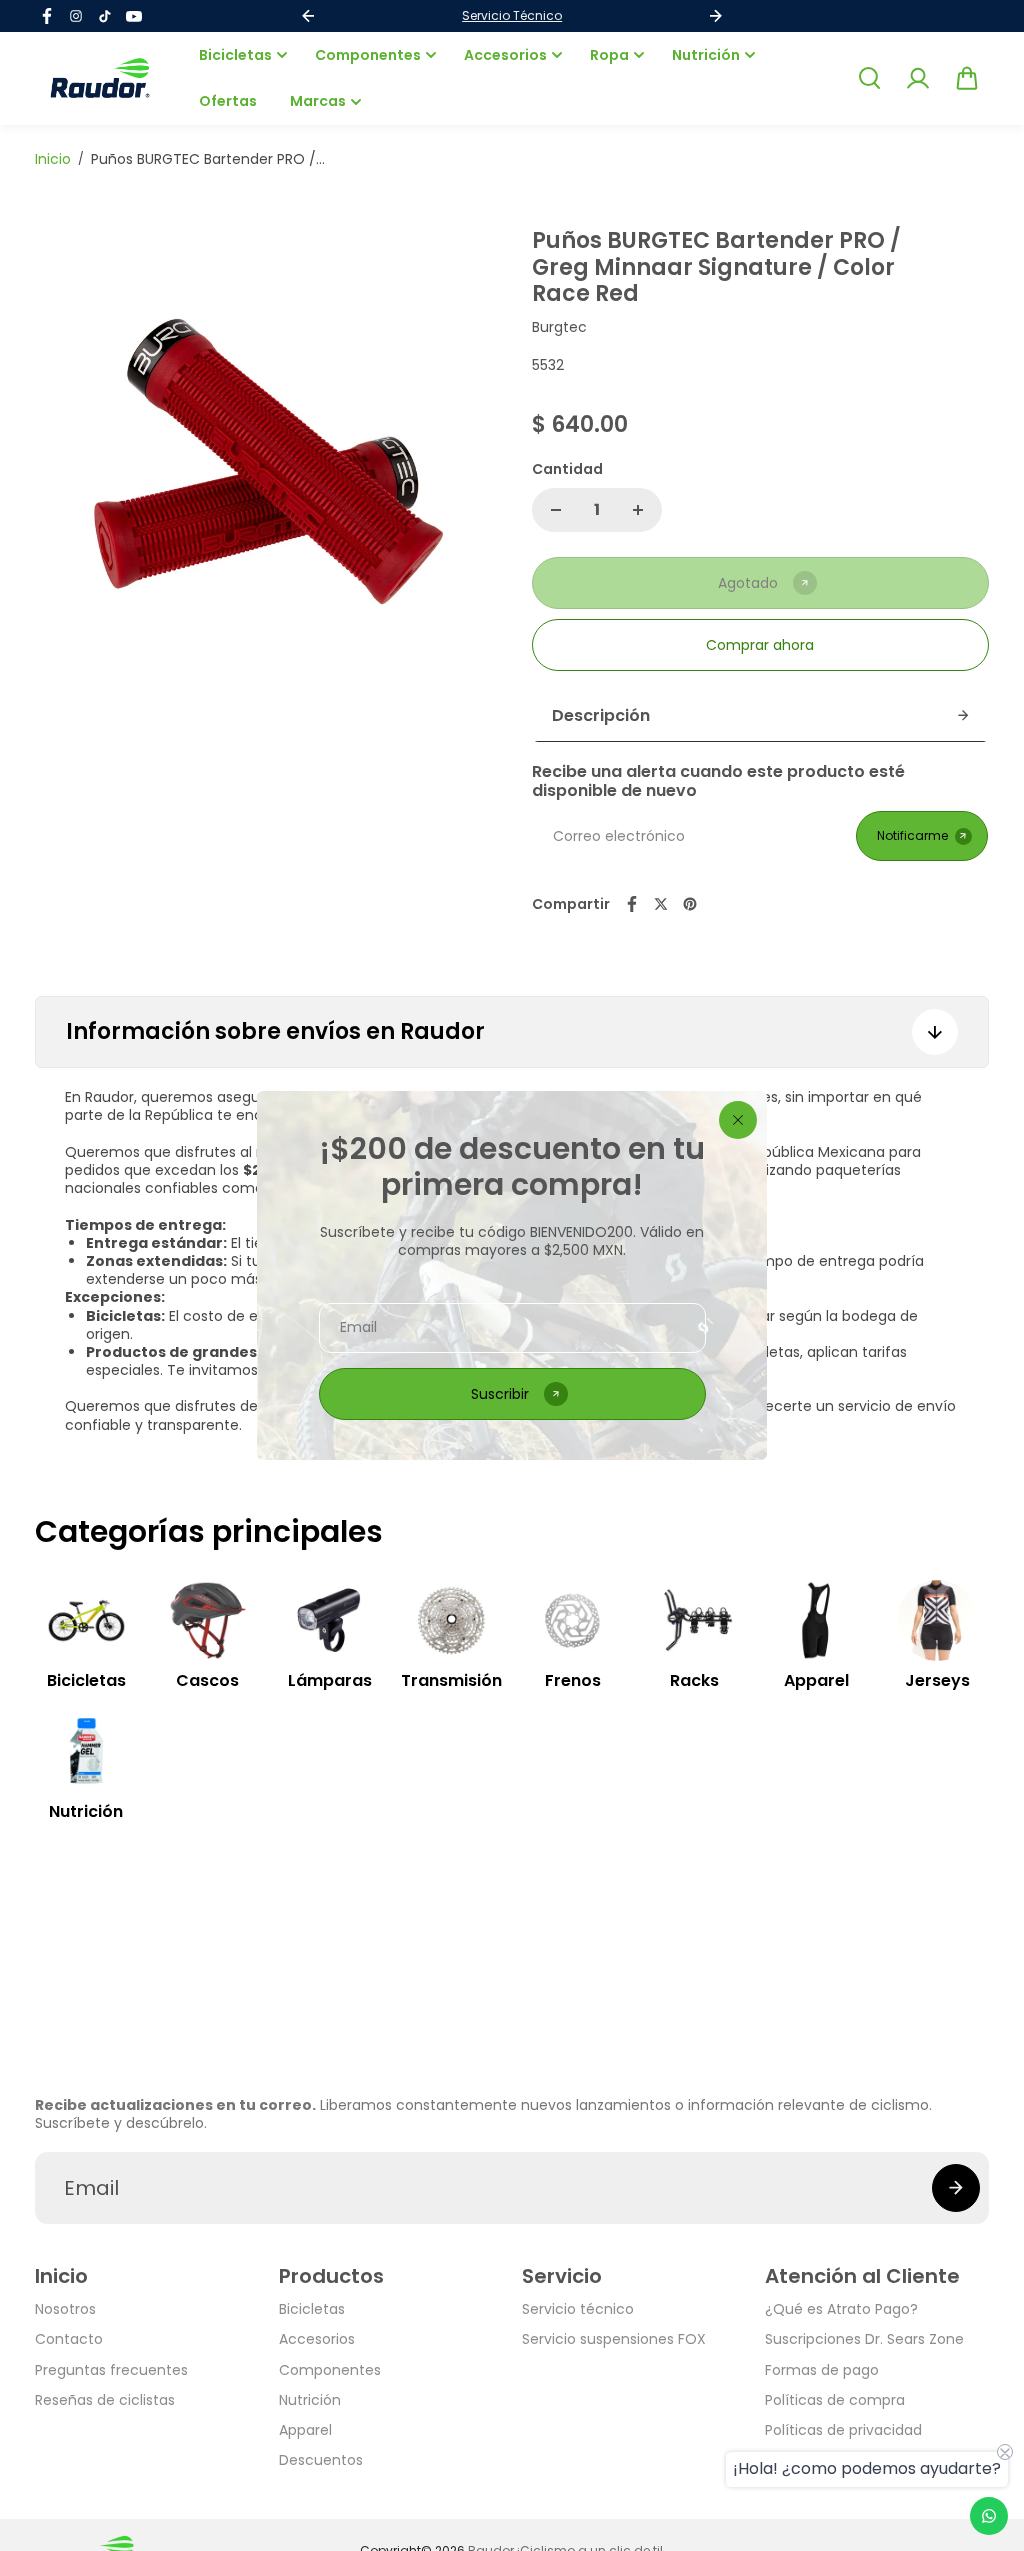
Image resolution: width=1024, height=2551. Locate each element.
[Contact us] (989, 2516)
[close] (738, 1120)
